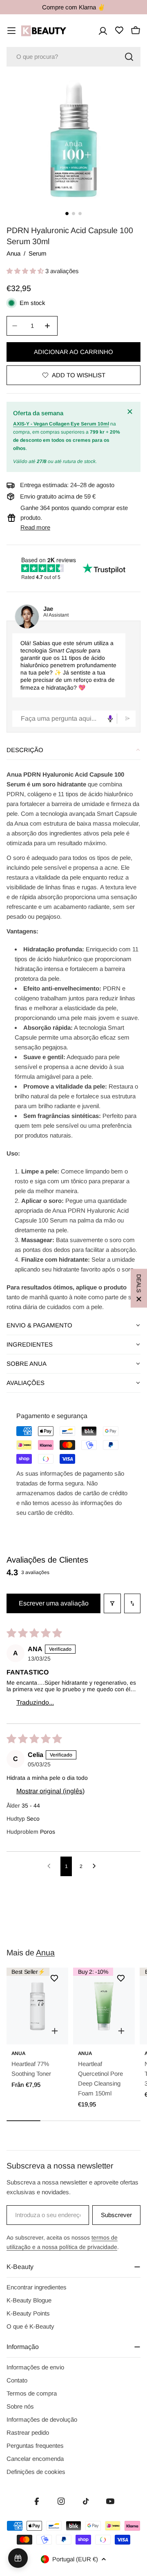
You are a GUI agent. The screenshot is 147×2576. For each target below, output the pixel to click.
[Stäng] (131, 412)
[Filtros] (112, 1603)
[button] (26, 271)
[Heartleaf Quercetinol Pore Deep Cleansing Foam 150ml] (104, 2006)
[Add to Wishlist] (54, 1978)
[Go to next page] (96, 1866)
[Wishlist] (119, 30)
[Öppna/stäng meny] (11, 31)
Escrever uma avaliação (54, 1603)
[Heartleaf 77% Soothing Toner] (37, 2006)
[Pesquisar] (129, 57)
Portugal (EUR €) (75, 2559)
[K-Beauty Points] (18, 2558)
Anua (13, 253)
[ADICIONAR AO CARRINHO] (121, 2031)
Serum (38, 253)
